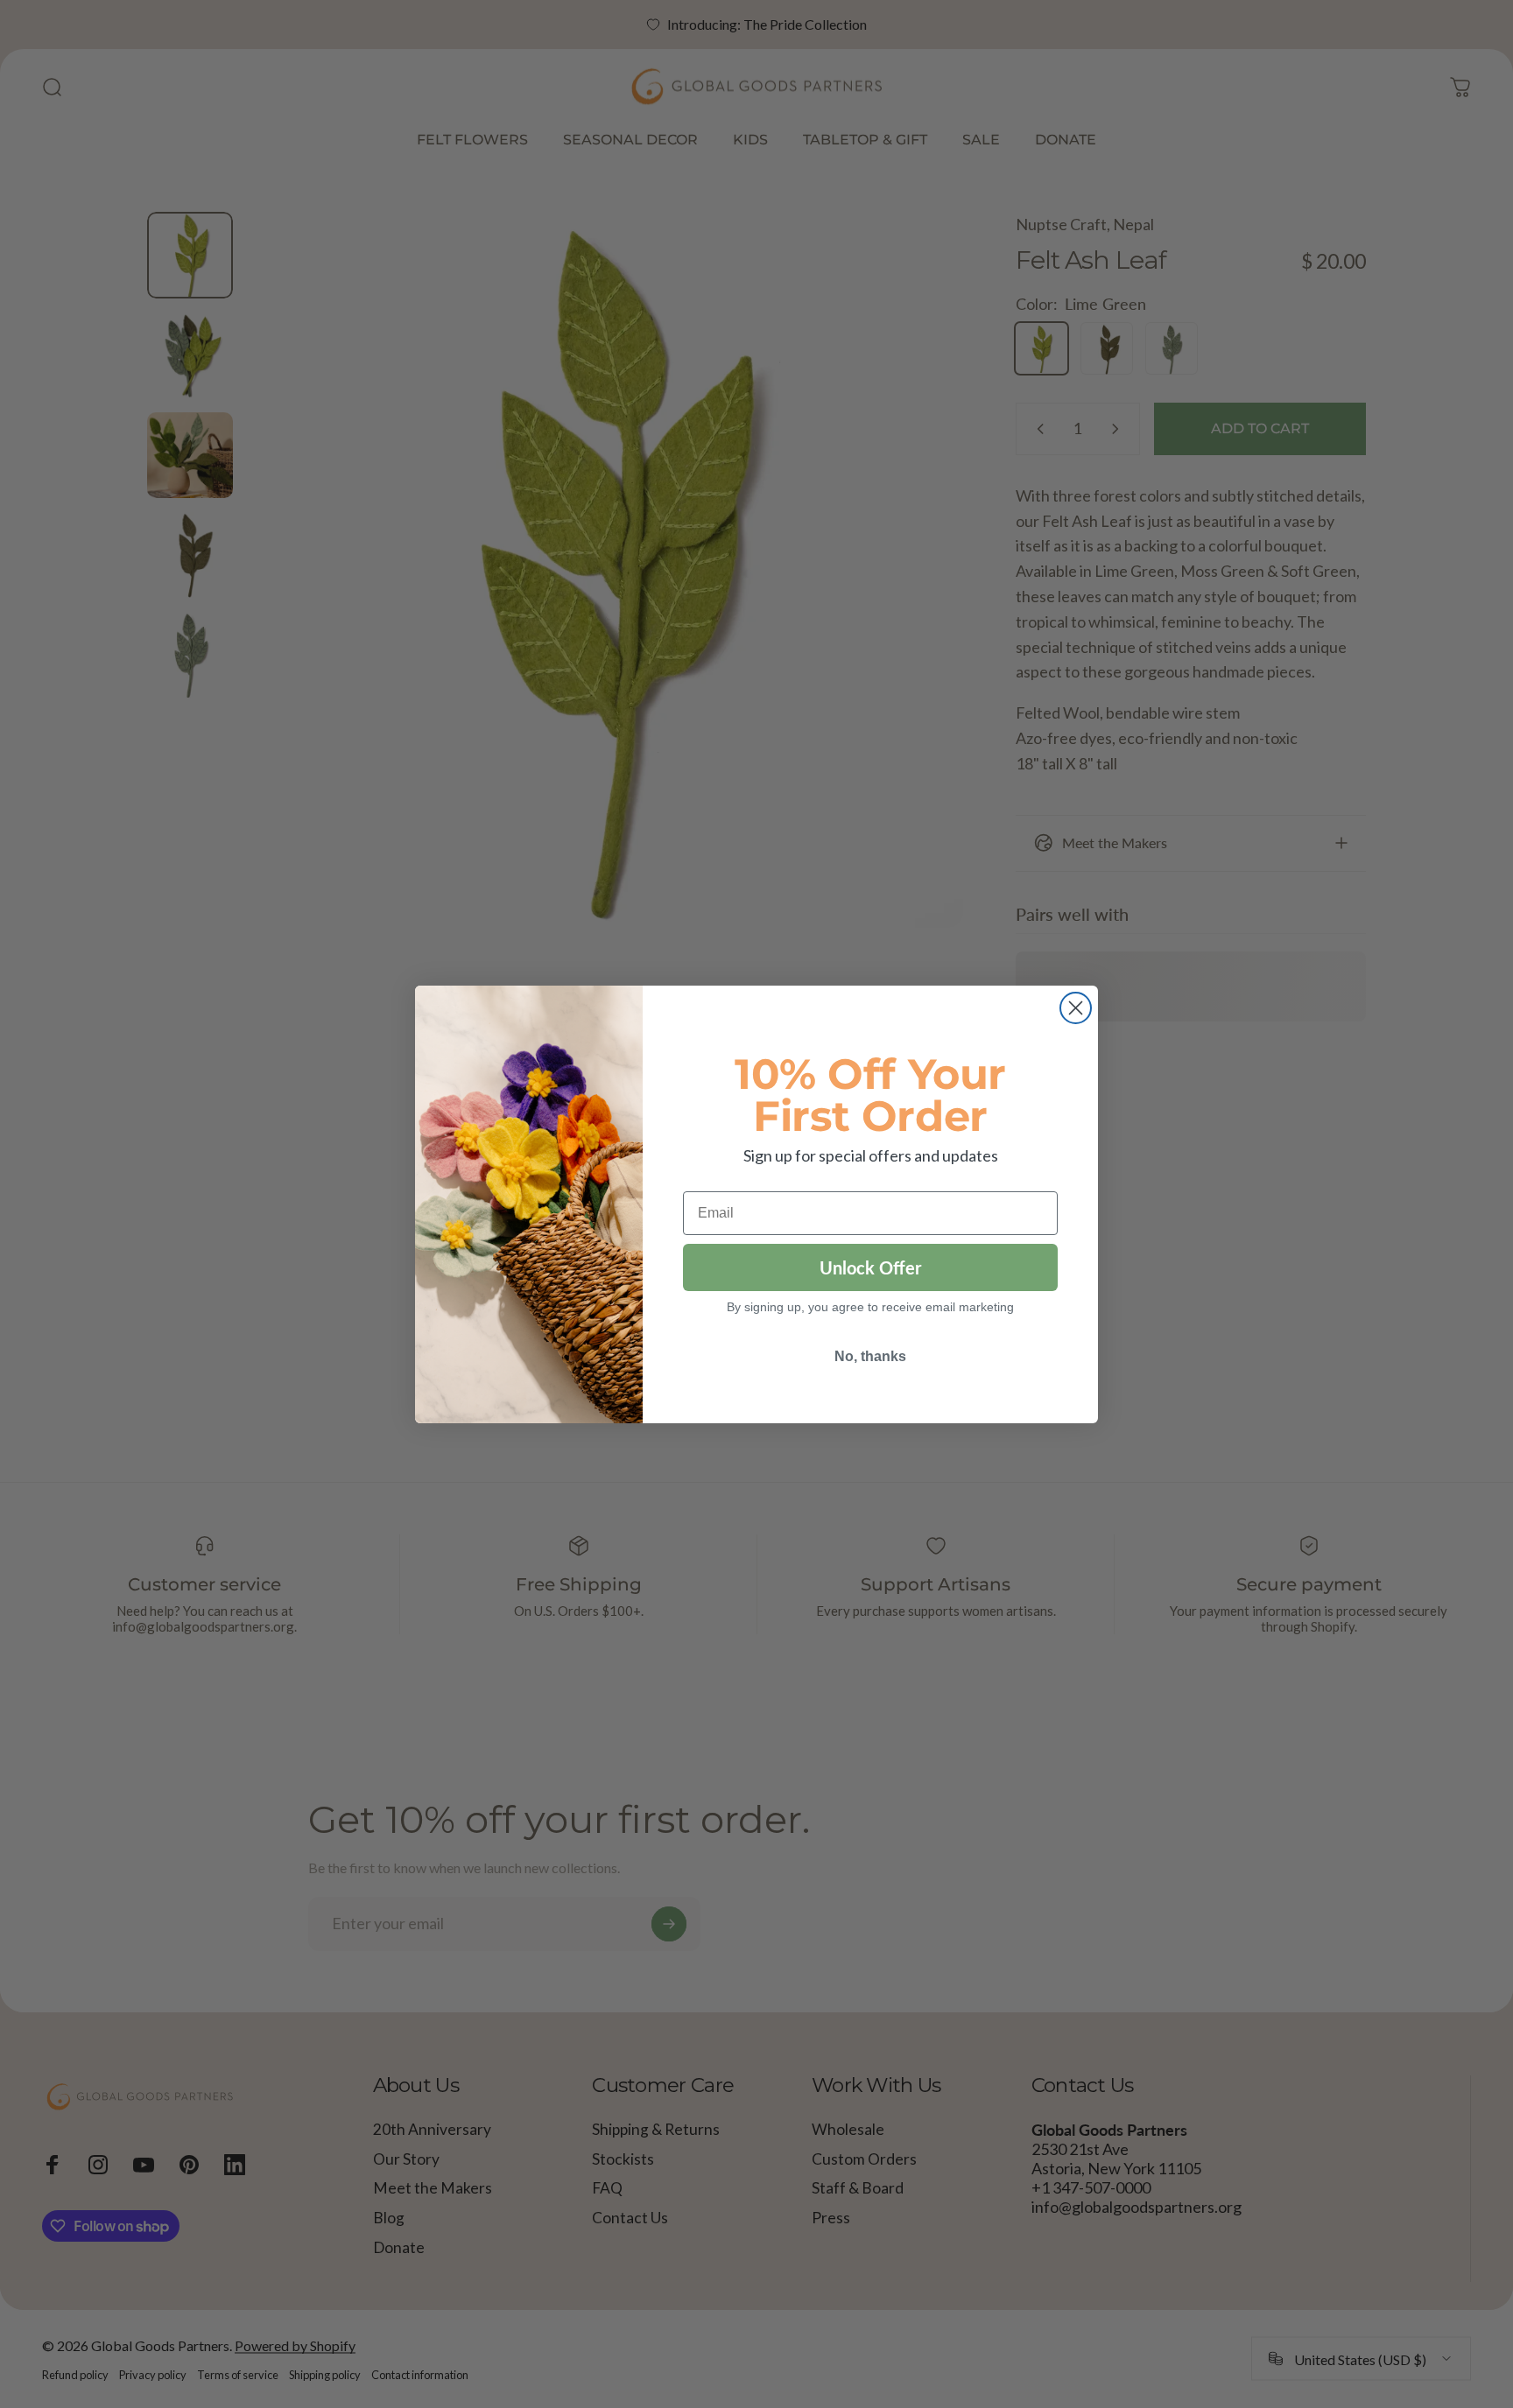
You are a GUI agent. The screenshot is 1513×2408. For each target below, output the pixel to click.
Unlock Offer (870, 1267)
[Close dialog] (1076, 1008)
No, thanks (870, 1356)
